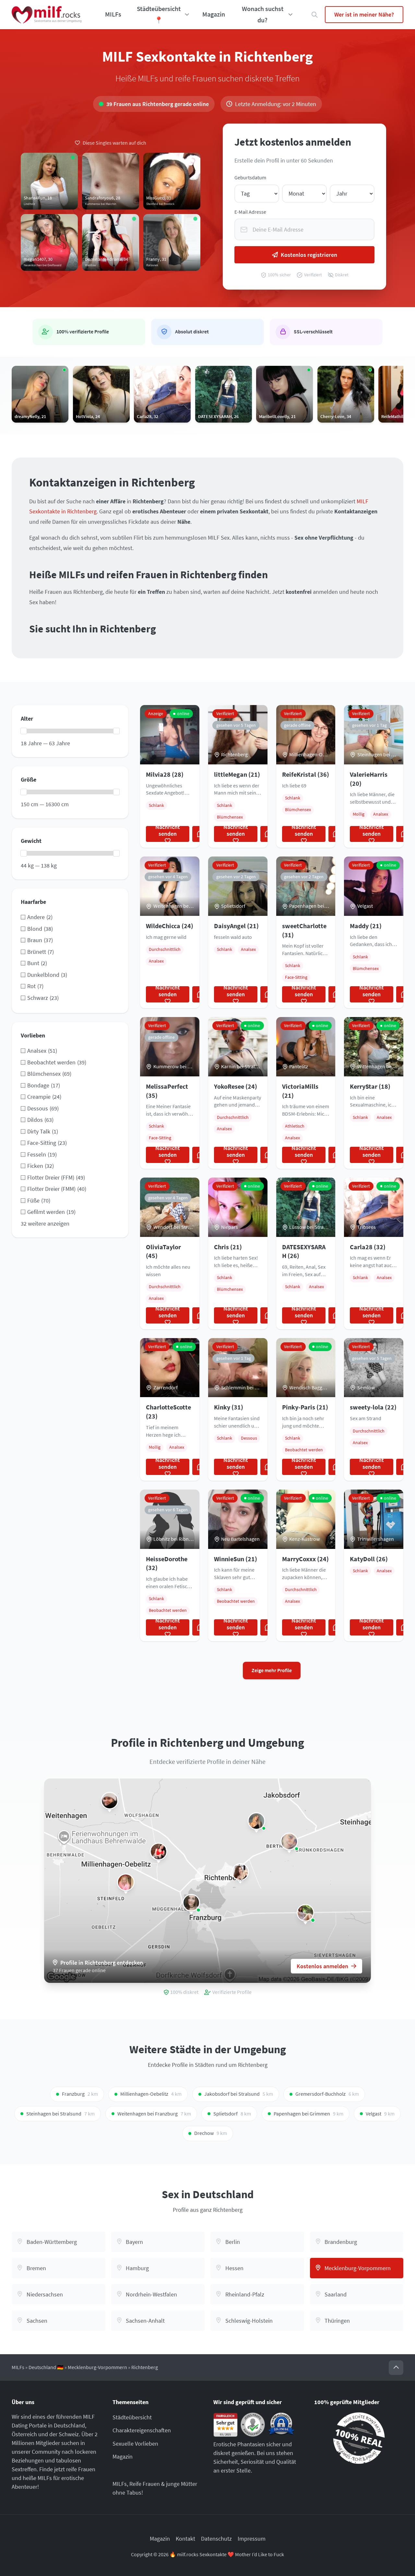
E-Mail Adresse (250, 212)
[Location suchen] (315, 15)
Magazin (214, 14)
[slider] (24, 731)
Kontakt (185, 2539)
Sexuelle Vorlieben (135, 2444)
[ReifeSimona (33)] (159, 1851)
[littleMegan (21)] (240, 1872)
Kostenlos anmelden (322, 1966)
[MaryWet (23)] (191, 1903)
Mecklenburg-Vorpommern (97, 2367)
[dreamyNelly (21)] (256, 1821)
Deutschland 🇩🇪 (46, 2367)
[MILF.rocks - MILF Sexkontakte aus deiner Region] (47, 15)
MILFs (113, 14)
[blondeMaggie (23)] (289, 1841)
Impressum (252, 2539)
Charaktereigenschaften (142, 2430)
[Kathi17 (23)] (305, 1913)
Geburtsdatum (250, 178)
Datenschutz (216, 2539)
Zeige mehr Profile (272, 1670)
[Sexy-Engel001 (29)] (126, 1882)
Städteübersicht (132, 2417)
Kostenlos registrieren (309, 255)
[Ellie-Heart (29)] (110, 1801)
